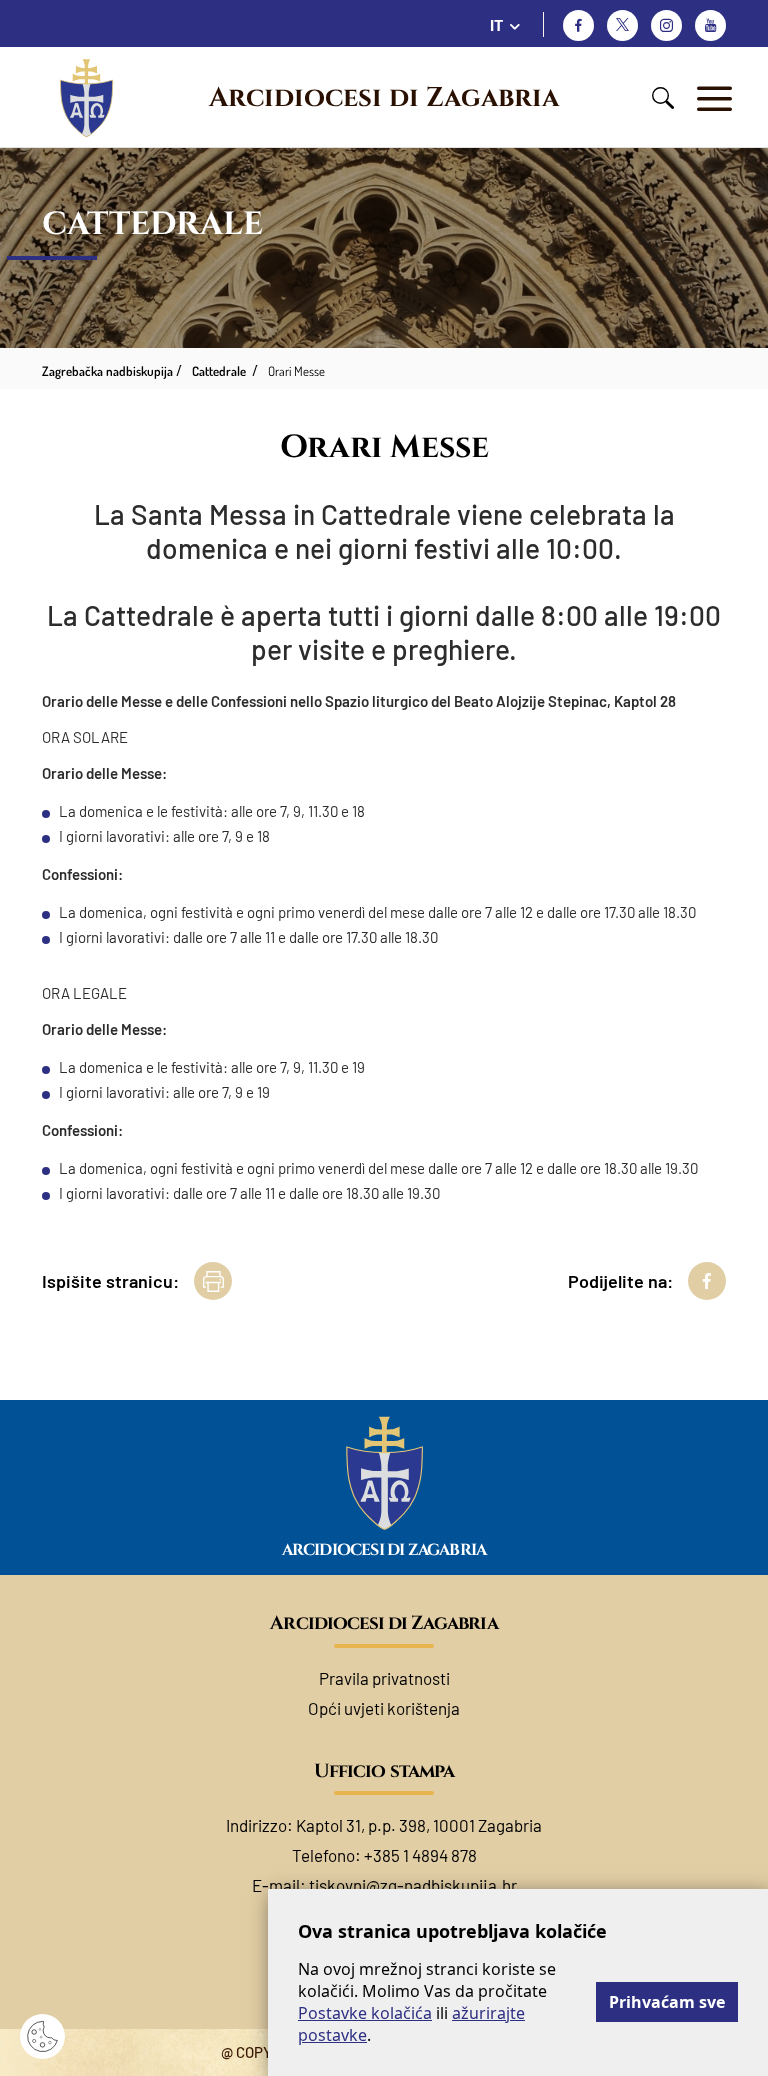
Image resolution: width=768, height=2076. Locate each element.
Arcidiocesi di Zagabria (384, 98)
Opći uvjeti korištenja (384, 1708)
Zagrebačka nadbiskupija (107, 371)
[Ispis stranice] (213, 1281)
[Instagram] (666, 25)
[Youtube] (710, 25)
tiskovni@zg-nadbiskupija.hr (413, 1885)
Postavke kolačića (365, 2013)
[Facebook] (578, 25)
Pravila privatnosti (384, 1678)
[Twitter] (622, 25)
